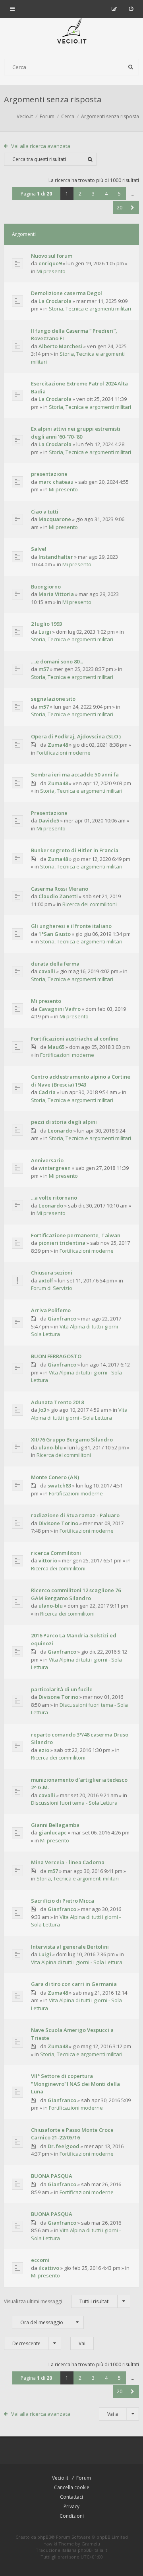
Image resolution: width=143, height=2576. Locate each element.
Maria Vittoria (56, 594)
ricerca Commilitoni (56, 1553)
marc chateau (56, 482)
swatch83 (59, 1485)
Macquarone (55, 519)
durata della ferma (55, 964)
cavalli (47, 971)
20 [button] (120, 208)
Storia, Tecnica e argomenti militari (90, 309)
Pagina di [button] (36, 194)
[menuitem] (131, 9)
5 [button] (119, 194)
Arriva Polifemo (51, 1310)
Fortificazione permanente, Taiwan (76, 1235)
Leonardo (60, 1131)
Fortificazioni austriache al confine (75, 1039)
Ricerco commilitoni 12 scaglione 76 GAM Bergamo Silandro (76, 1594)
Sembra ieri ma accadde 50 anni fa (75, 774)
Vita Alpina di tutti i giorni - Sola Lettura (79, 1414)
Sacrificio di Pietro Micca (63, 1901)
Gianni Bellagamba (55, 1825)
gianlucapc (53, 1832)
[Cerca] (131, 67)
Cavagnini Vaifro (60, 1009)
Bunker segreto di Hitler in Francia (75, 850)
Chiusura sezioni (52, 1273)
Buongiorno (46, 586)
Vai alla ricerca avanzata (41, 146)
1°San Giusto (55, 934)
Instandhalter (56, 557)
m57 (44, 669)
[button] (132, 208)
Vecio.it (60, 2478)
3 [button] (93, 194)
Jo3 (42, 1410)
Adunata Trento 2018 (57, 1402)
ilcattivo (49, 2268)
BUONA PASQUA (52, 2176)
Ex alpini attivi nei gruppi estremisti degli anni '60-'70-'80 (76, 433)
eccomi (40, 2260)
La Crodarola (55, 301)
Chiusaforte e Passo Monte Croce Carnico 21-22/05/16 (72, 2134)
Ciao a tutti (45, 512)
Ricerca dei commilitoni (90, 904)
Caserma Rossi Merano (60, 889)
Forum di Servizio (52, 1288)
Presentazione (49, 813)
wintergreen (55, 1168)
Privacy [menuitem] (71, 2506)
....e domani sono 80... (57, 661)
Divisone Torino (58, 1523)
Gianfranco (62, 1319)
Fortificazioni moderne (64, 753)
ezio (44, 1750)
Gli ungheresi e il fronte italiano (71, 926)
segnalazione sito (53, 699)
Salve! (39, 549)
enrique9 (50, 263)
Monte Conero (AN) (55, 1477)
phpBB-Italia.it (93, 2550)
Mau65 (56, 1047)
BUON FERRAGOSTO (56, 1356)
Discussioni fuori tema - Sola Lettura (74, 1803)
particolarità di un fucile (62, 1689)
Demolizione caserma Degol (67, 293)
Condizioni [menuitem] (72, 2516)
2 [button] (80, 194)
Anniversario (47, 1160)
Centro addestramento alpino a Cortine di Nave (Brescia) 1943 (81, 1081)
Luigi (45, 632)
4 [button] (106, 194)
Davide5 (49, 820)
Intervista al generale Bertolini (70, 1947)
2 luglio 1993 (46, 624)
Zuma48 (58, 745)
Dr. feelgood (64, 2146)
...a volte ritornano (54, 1198)
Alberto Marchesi (60, 346)
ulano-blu (51, 1447)
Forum (84, 2478)
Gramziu (91, 2544)
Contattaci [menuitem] (71, 2497)
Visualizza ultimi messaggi (57, 2301)
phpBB (44, 2537)
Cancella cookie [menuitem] (72, 2487)
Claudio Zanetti (58, 896)
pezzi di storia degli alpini (64, 1122)
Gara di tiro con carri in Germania (74, 1984)
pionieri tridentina (62, 1243)
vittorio (48, 1560)
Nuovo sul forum (52, 256)
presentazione (49, 474)
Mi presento (51, 271)
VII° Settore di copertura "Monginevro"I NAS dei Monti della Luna (75, 2084)
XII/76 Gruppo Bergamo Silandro (72, 1439)
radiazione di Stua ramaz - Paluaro (75, 1515)
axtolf (46, 1280)
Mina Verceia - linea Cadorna (68, 1862)
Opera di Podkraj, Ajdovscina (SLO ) (76, 736)
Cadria (47, 1092)
